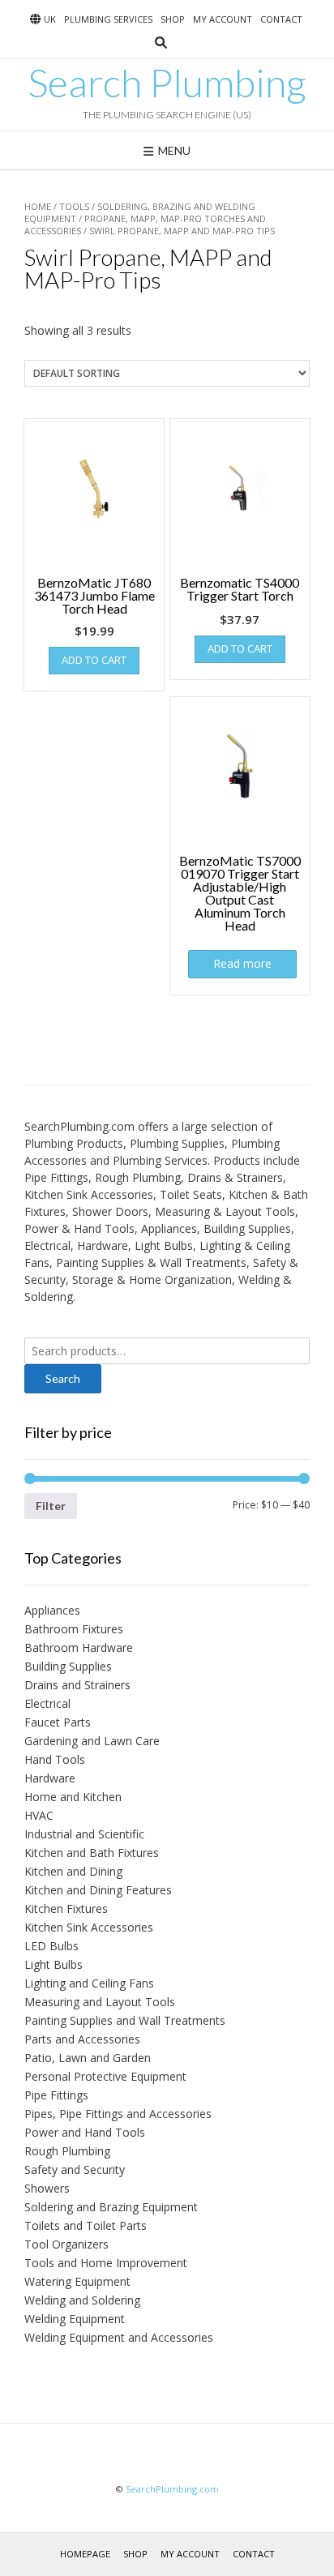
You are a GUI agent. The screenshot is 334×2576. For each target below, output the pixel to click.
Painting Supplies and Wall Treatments (125, 2020)
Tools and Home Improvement (106, 2263)
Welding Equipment (75, 2319)
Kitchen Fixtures (66, 1908)
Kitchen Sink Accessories (89, 1927)
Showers (47, 2188)
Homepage (85, 2554)
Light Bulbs (54, 1964)
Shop (173, 19)
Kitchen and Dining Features (98, 1890)
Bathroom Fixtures (74, 1629)
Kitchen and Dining (73, 1871)
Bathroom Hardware (79, 1647)
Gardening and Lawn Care (92, 1741)
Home (38, 206)
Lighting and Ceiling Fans (89, 1983)
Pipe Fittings (56, 2095)
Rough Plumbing (67, 2151)
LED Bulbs (51, 1946)
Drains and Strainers (77, 1685)
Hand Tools (55, 1759)
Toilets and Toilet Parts (86, 2225)
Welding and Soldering (82, 2300)
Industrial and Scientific (84, 1834)
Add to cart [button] (94, 660)
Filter (51, 1506)
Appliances (52, 1610)
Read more (242, 963)
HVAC (39, 1815)
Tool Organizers (66, 2244)
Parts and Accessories (82, 2039)
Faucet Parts (58, 1722)
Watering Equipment (77, 2281)
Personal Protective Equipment (105, 2076)
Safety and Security (75, 2169)
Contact (281, 19)
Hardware (50, 1778)
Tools (74, 206)
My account (223, 19)
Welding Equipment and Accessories (119, 2337)
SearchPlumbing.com (172, 2489)
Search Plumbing (167, 83)
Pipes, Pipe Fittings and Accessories (118, 2114)
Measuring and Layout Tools (100, 2002)
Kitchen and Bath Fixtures (92, 1853)
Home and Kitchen (73, 1797)
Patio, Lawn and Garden (88, 2058)
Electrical (47, 1703)
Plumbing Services (108, 19)
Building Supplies (68, 1666)
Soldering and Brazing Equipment (111, 2207)
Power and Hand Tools (85, 2132)
